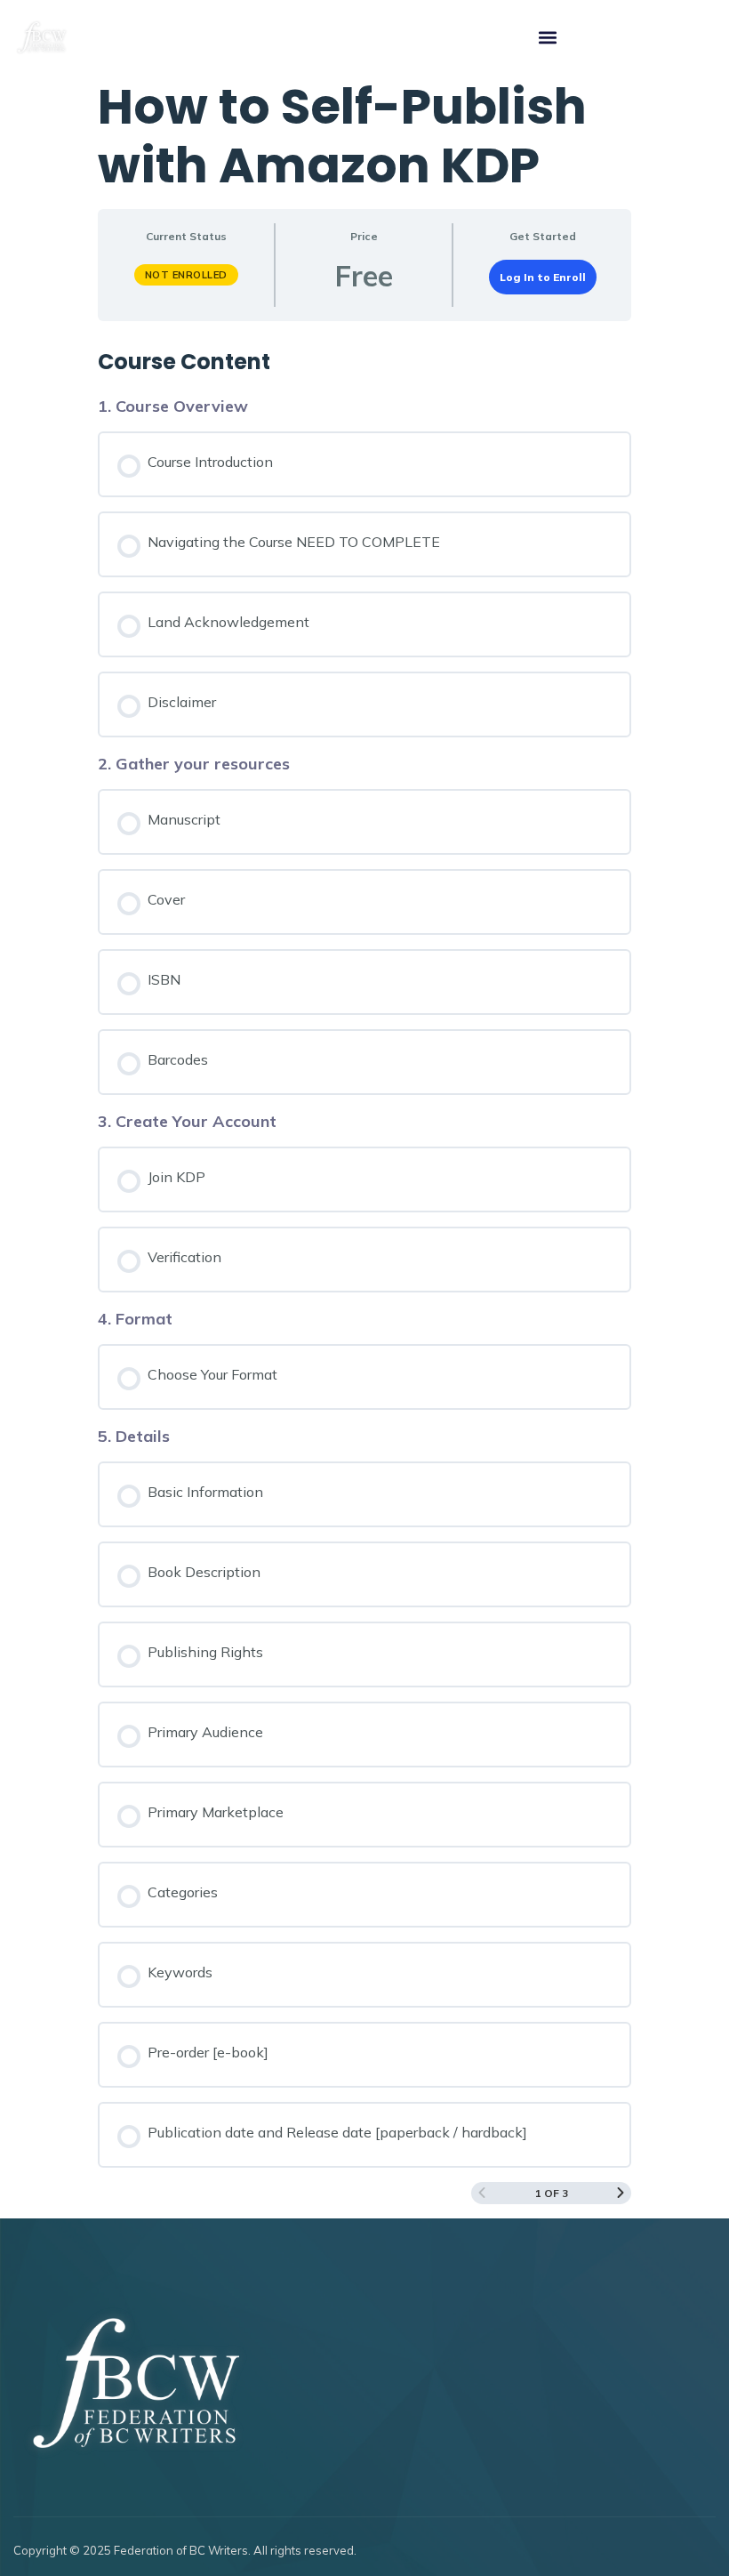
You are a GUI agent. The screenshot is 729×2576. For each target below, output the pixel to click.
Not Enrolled (186, 275)
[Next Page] (621, 2193)
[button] (547, 38)
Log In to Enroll (543, 277)
